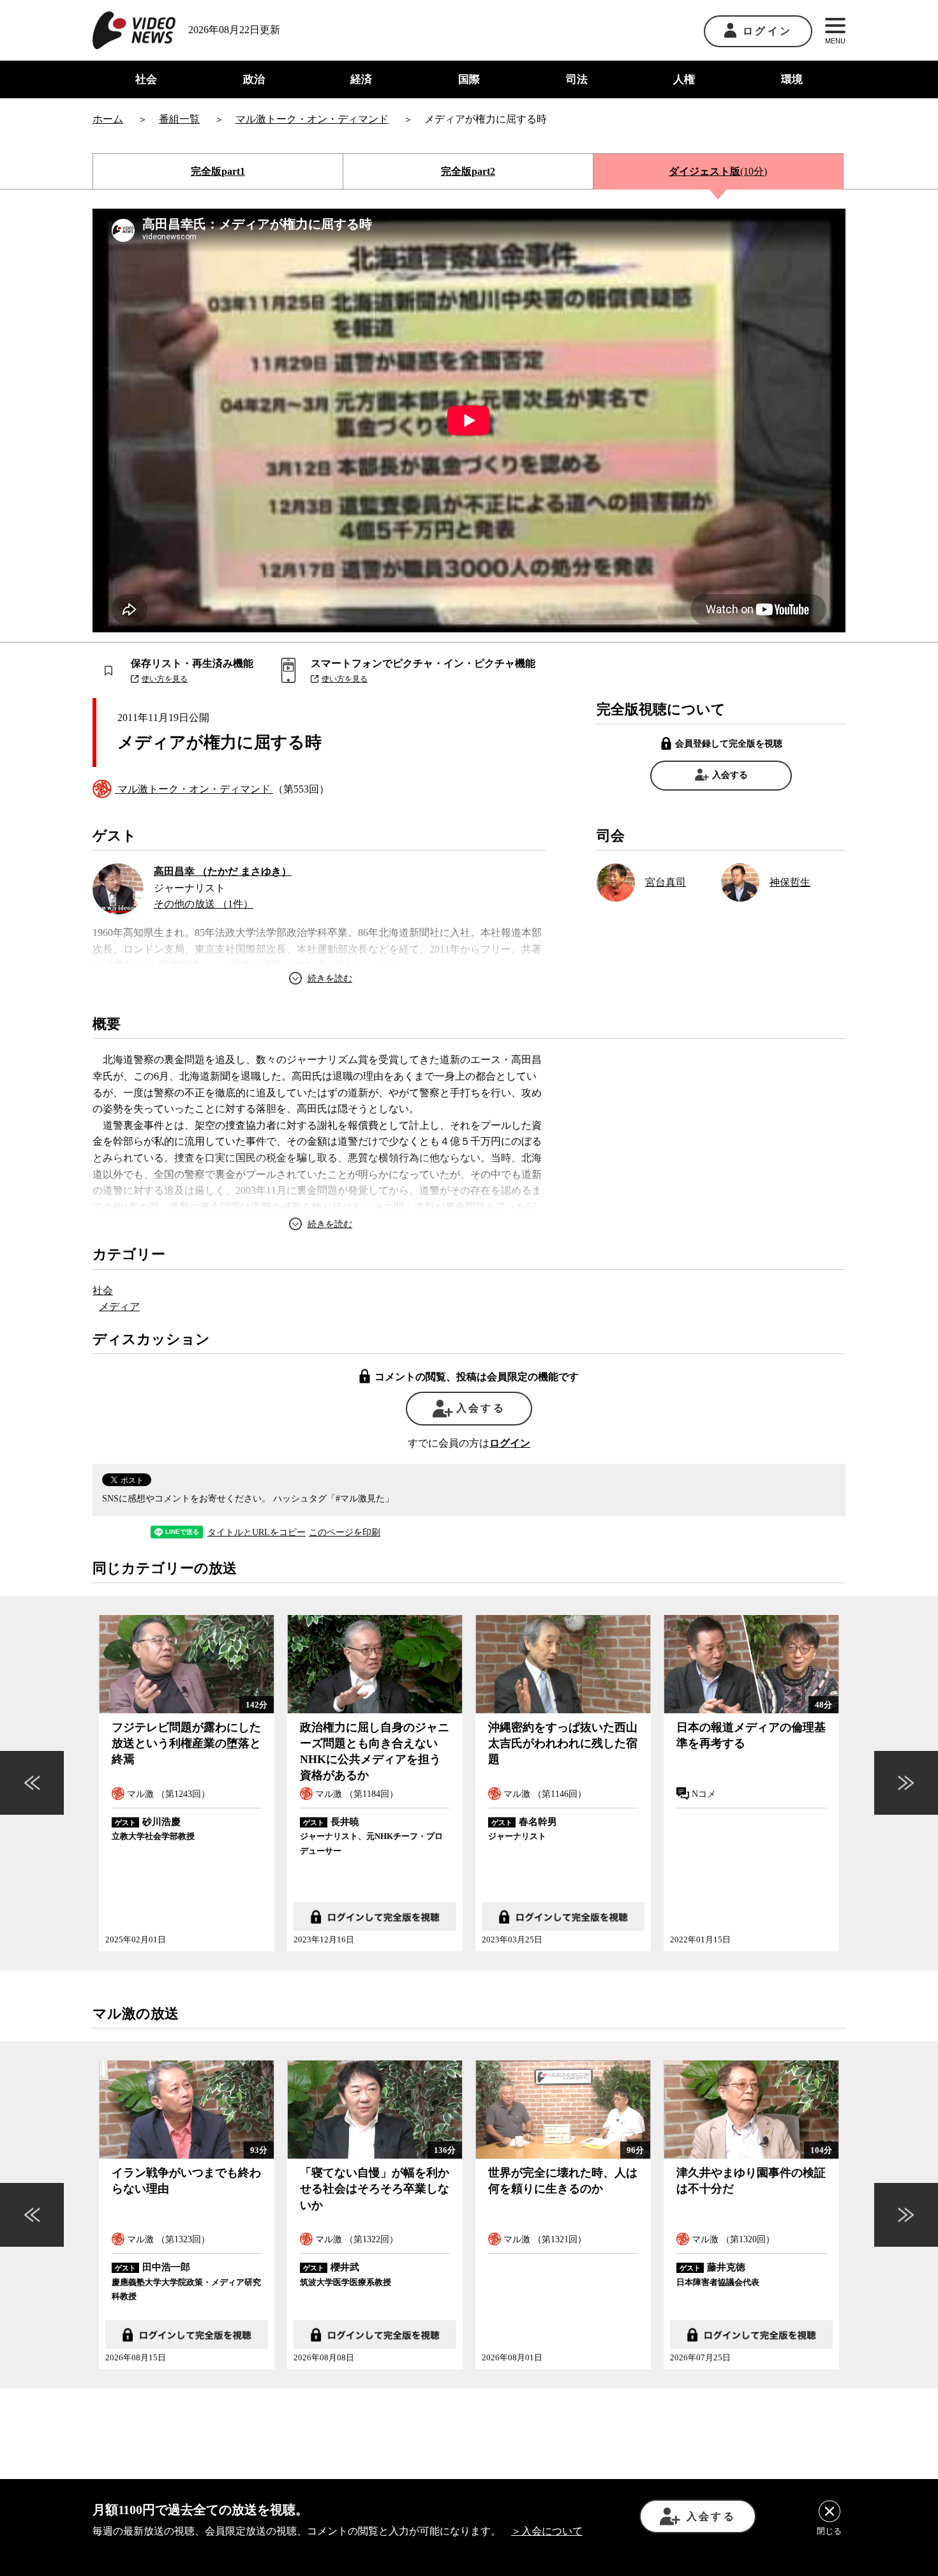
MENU (835, 41)
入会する (730, 775)
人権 (684, 79)
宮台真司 (666, 882)
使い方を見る (165, 679)
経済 (361, 79)
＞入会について (547, 2531)
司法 (577, 79)
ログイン (767, 31)
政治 (254, 79)
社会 (146, 79)
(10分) (718, 171)
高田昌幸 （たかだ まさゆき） (223, 871)
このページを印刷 (345, 1533)
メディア (119, 1307)
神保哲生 (790, 882)
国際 (469, 79)
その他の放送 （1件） (204, 904)
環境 (792, 79)
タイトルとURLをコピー (257, 1533)
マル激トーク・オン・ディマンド (194, 789)
